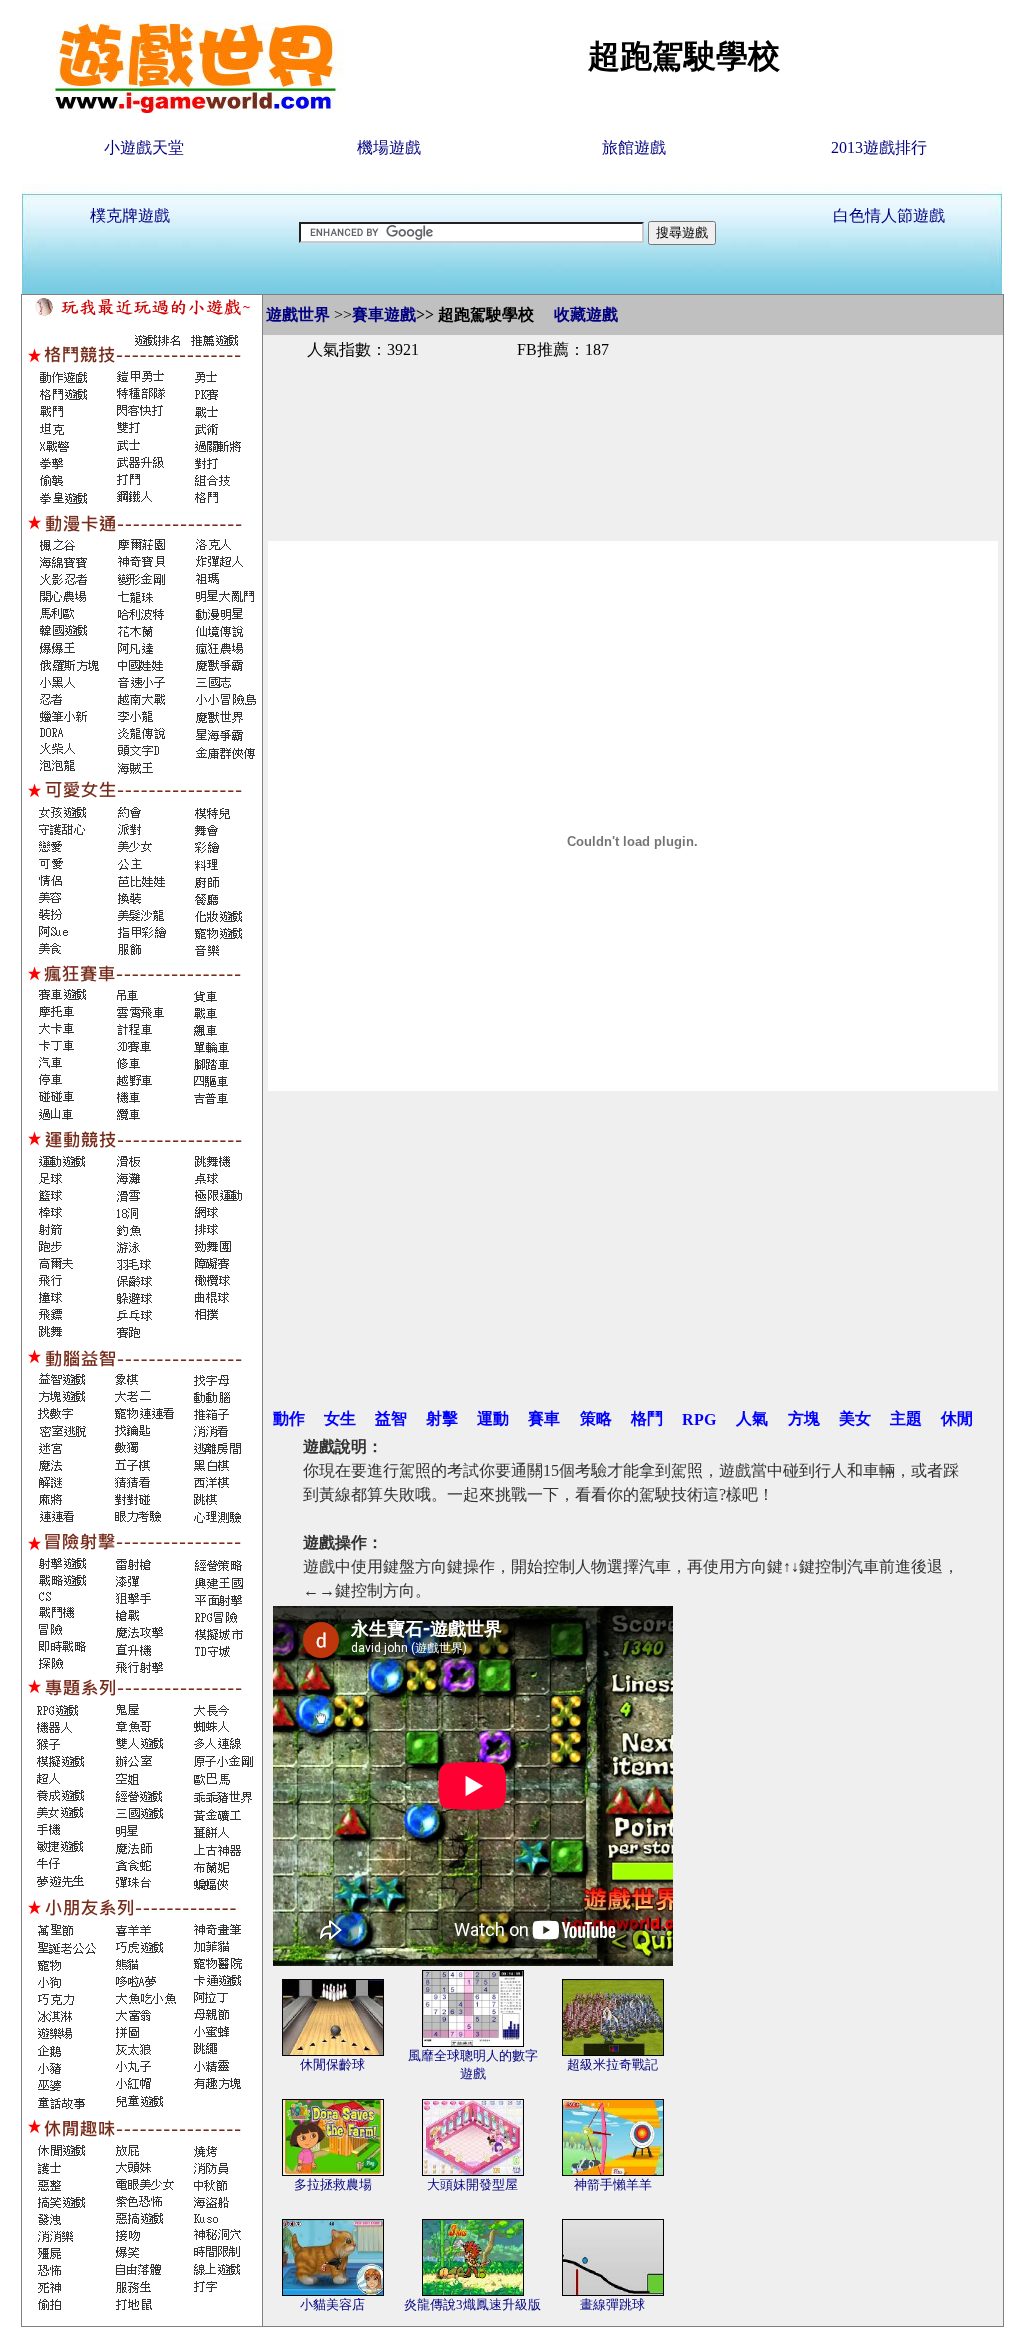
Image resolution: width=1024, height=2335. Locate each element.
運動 (493, 1418)
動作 (289, 1418)
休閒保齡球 (332, 2064)
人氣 (752, 1418)
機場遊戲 (389, 147)
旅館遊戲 (634, 147)
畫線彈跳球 (612, 2304)
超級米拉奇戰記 (612, 2064)
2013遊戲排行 (879, 147)
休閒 (957, 1418)
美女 (855, 1418)
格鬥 (647, 1418)
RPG (699, 1419)
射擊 (442, 1418)
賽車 (544, 1418)
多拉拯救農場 (333, 2184)
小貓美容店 (332, 2304)
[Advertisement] (633, 428)
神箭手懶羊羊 (613, 2184)
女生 (340, 1418)
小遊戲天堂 (144, 147)
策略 (596, 1418)
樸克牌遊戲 (130, 215)
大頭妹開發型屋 (472, 2184)
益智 (391, 1418)
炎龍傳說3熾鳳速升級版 (472, 2304)
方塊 (804, 1418)
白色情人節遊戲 (889, 215)
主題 (906, 1418)
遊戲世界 (298, 314)
